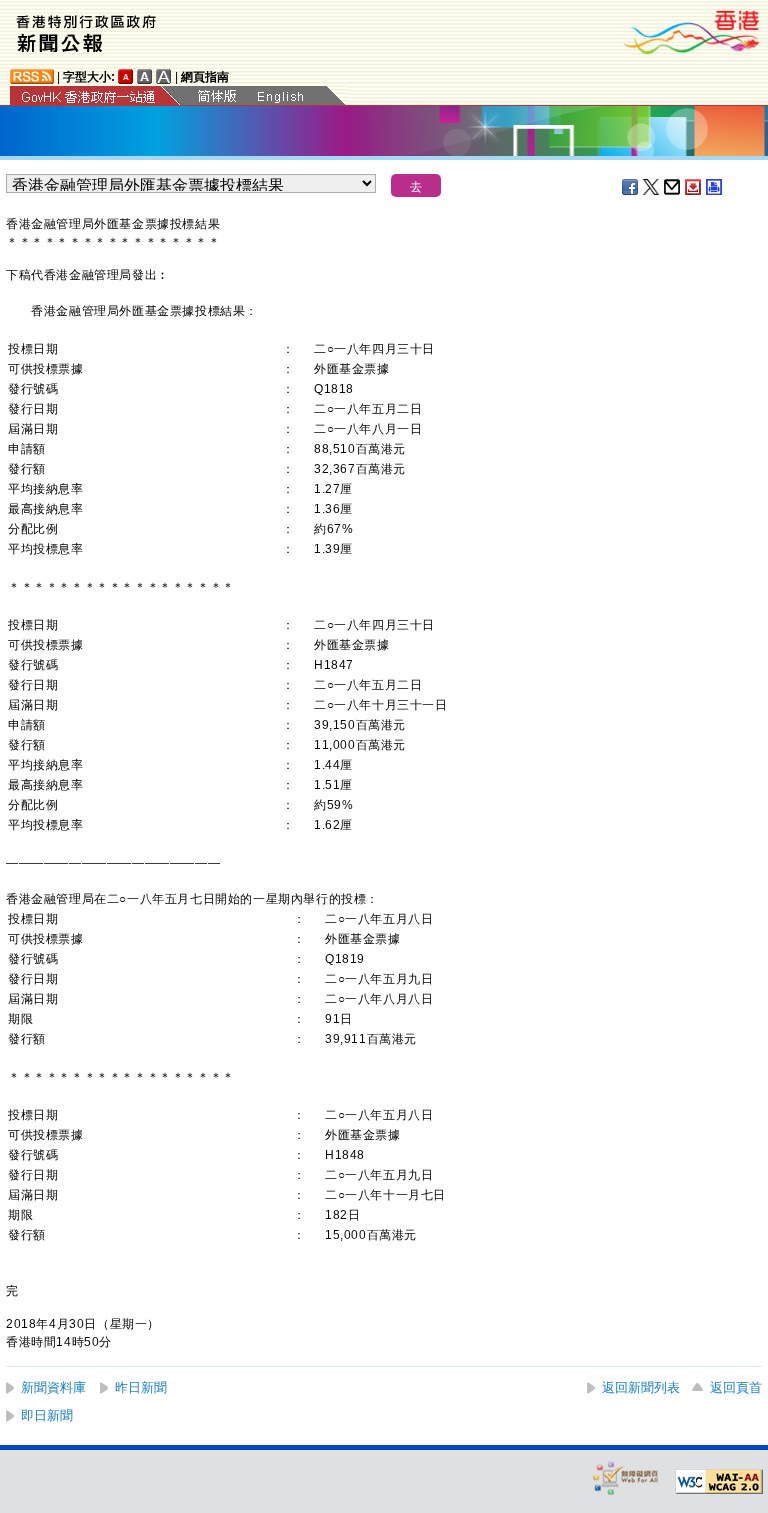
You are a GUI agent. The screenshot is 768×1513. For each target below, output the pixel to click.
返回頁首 (736, 1387)
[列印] (715, 187)
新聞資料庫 (53, 1387)
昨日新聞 (141, 1387)
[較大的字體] (145, 76)
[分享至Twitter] (652, 187)
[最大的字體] (164, 76)
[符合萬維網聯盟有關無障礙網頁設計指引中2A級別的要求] (719, 1482)
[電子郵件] (673, 187)
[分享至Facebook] (631, 187)
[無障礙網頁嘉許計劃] (626, 1477)
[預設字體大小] (126, 76)
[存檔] (694, 187)
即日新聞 (47, 1415)
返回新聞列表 (641, 1387)
